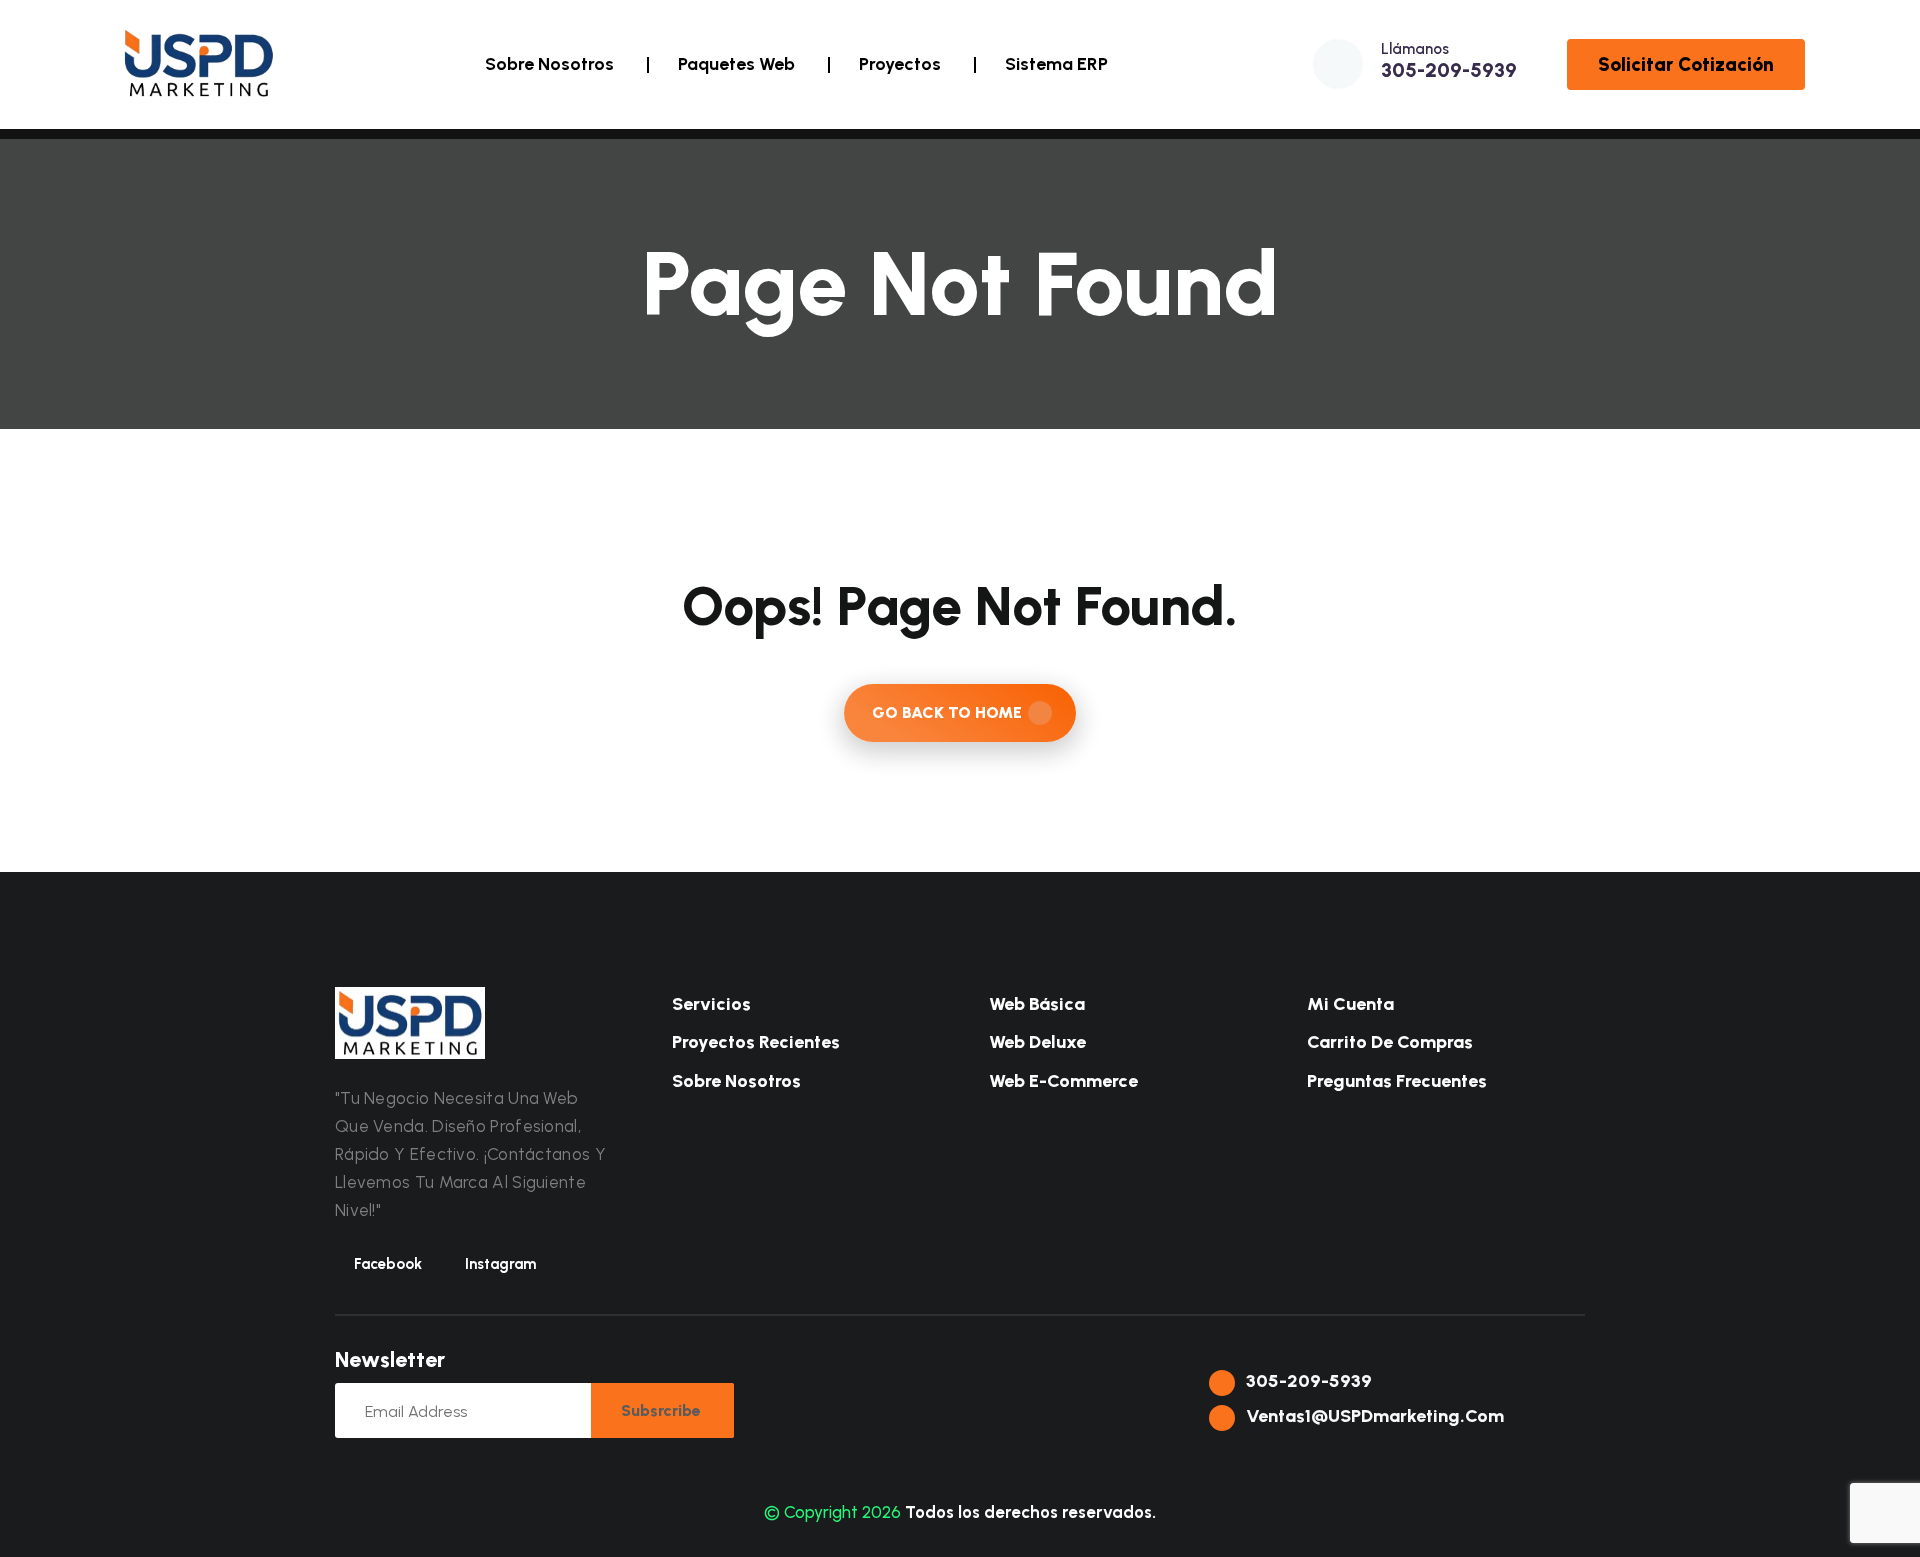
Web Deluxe (1035, 1042)
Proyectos (900, 64)
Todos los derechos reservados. (1030, 1512)
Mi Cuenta (1348, 1004)
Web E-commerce (1061, 1081)
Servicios (709, 1004)
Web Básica (1035, 1004)
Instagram (500, 1264)
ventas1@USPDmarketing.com (1373, 1416)
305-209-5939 (1449, 70)
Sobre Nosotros (549, 64)
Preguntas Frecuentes (1395, 1081)
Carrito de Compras (1388, 1042)
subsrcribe (661, 1410)
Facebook (388, 1264)
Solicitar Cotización (1686, 64)
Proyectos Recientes (754, 1042)
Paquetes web (736, 64)
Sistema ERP (1056, 64)
